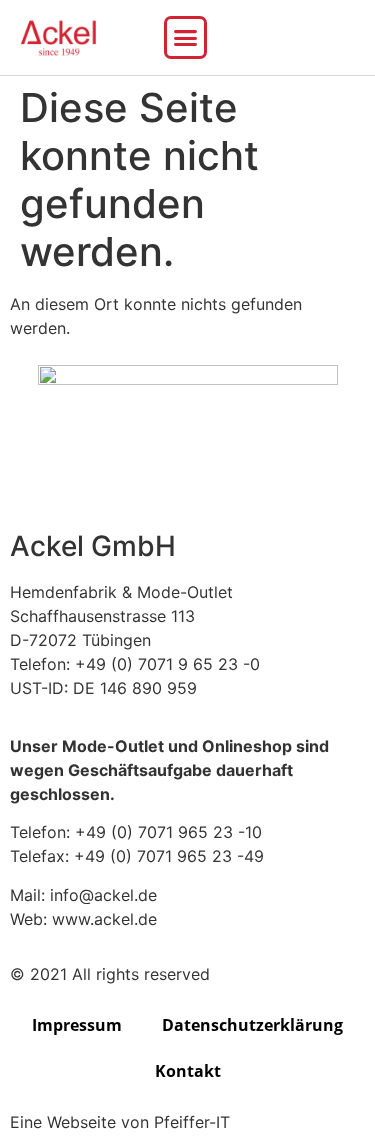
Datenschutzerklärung (252, 1025)
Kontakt (188, 1071)
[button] (186, 38)
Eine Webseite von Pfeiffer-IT (120, 1122)
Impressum (77, 1025)
